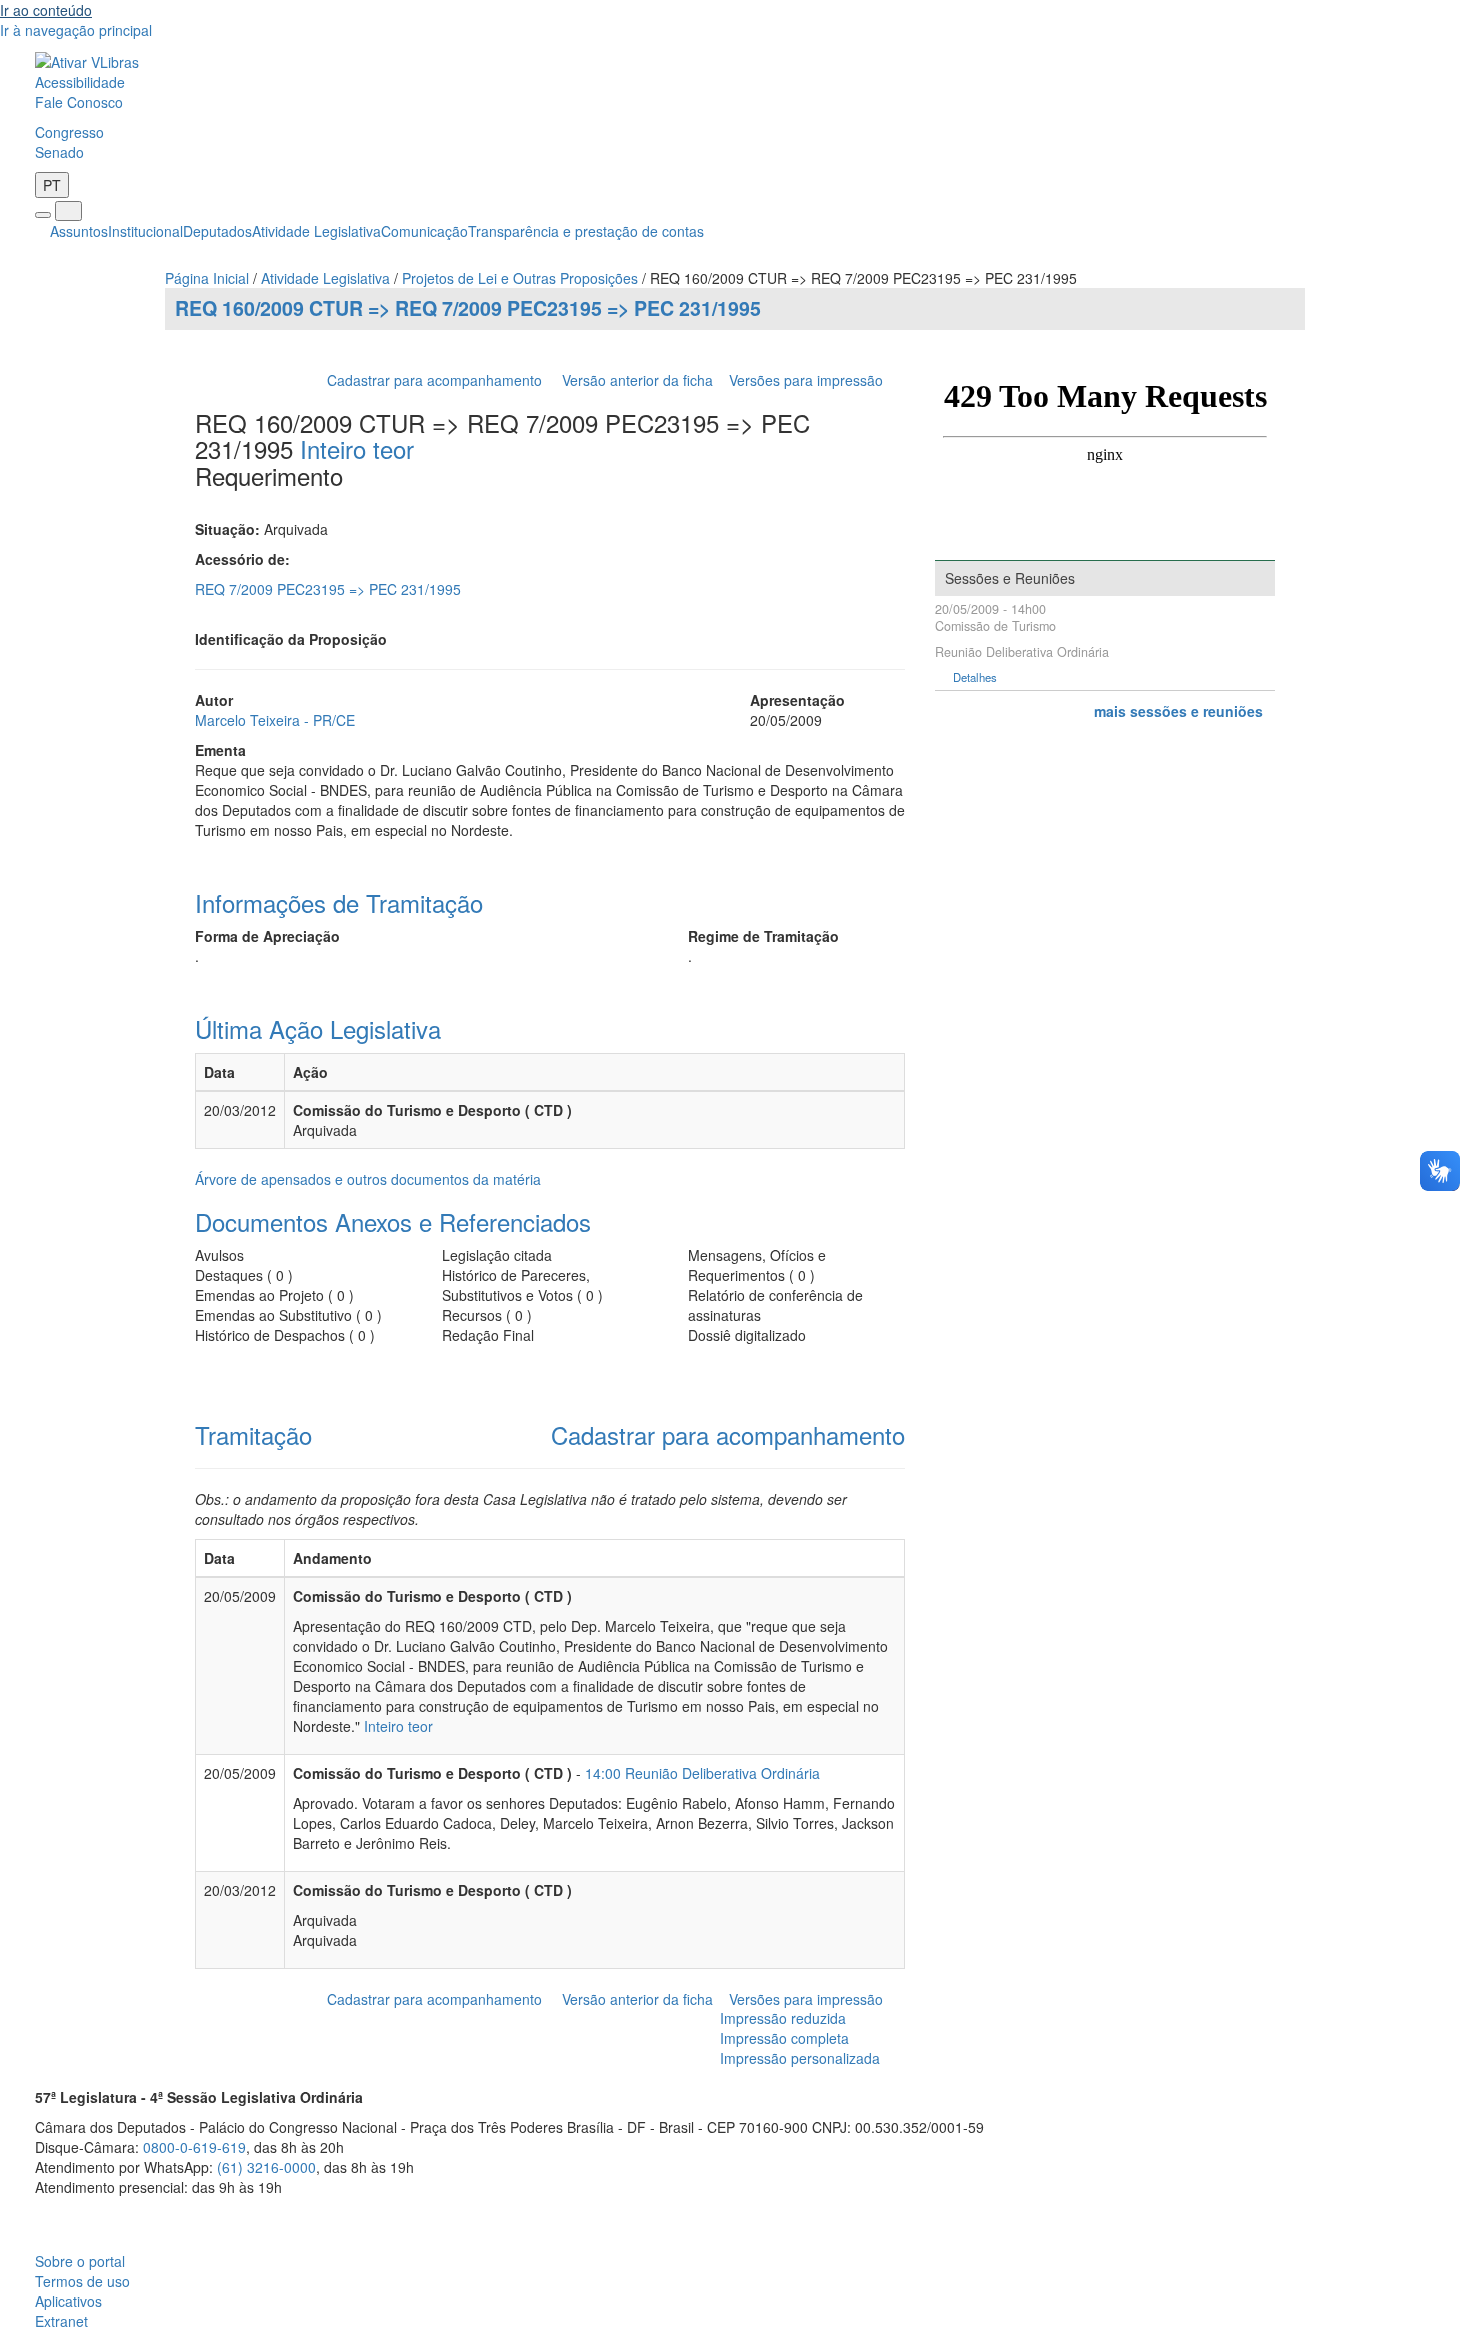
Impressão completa (784, 2038)
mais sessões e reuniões (1178, 711)
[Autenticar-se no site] (1429, 2212)
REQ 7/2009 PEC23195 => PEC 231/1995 (328, 589)
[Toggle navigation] (43, 215)
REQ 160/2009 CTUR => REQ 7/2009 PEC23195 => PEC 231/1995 (468, 308)
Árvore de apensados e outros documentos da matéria (368, 1179)
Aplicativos (68, 2301)
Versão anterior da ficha (637, 380)
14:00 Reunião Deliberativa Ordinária (702, 1773)
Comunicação (424, 231)
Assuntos (79, 231)
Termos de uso (82, 2281)
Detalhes (975, 677)
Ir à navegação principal (76, 30)
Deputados (217, 231)
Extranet (61, 2321)
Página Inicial (207, 278)
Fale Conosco (79, 102)
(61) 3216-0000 (266, 2167)
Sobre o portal (80, 2261)
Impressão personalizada (800, 2058)
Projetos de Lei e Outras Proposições (520, 278)
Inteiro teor (357, 448)
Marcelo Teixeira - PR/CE (275, 720)
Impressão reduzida (783, 2018)
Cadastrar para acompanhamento (438, 380)
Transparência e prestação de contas (586, 231)
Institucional (145, 231)
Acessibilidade (80, 82)
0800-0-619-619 (194, 2147)
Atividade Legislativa (316, 231)
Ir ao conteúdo (46, 10)
